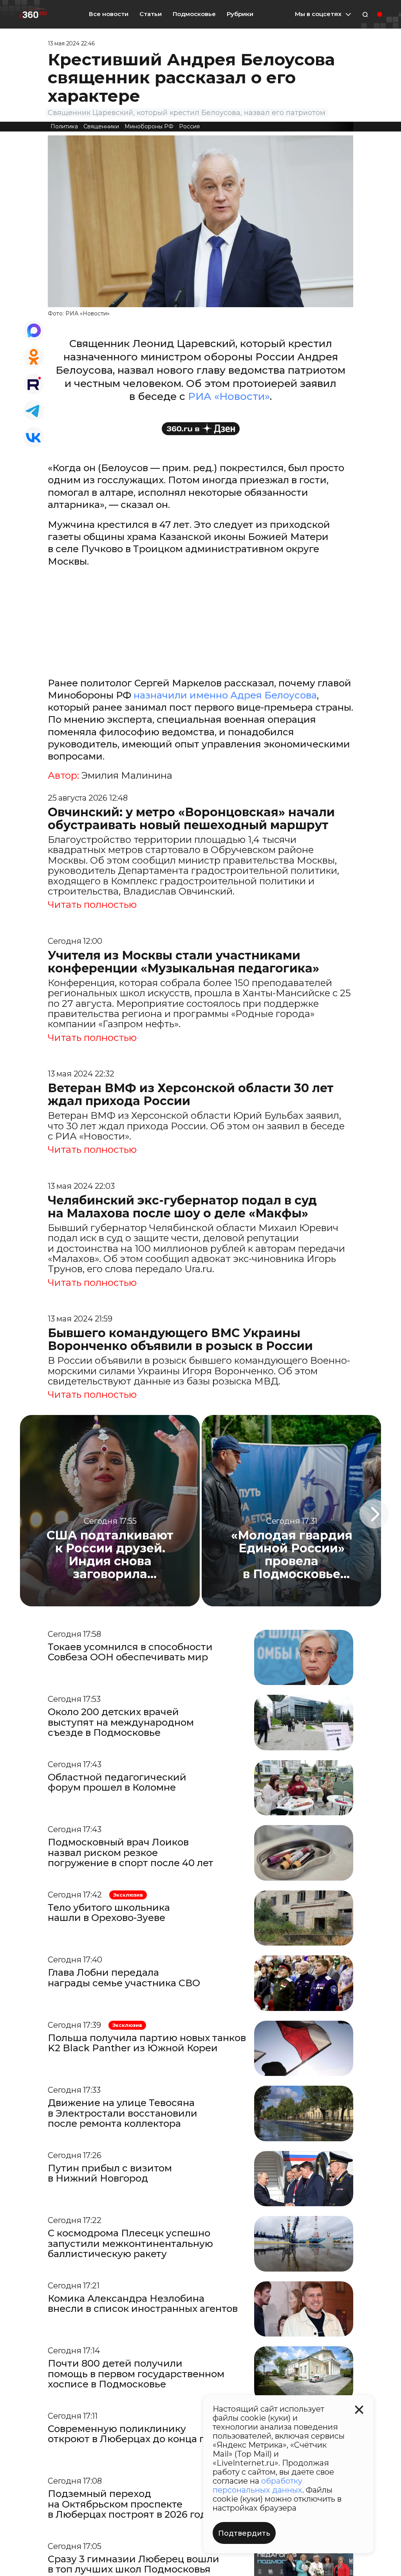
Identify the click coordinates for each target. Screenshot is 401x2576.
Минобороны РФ (149, 126)
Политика (64, 126)
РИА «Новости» (229, 396)
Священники (101, 126)
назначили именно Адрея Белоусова (225, 695)
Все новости (109, 14)
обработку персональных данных (257, 2485)
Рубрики (240, 14)
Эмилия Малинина (127, 776)
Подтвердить (244, 2533)
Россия (189, 126)
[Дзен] (201, 429)
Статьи (151, 14)
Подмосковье (194, 14)
